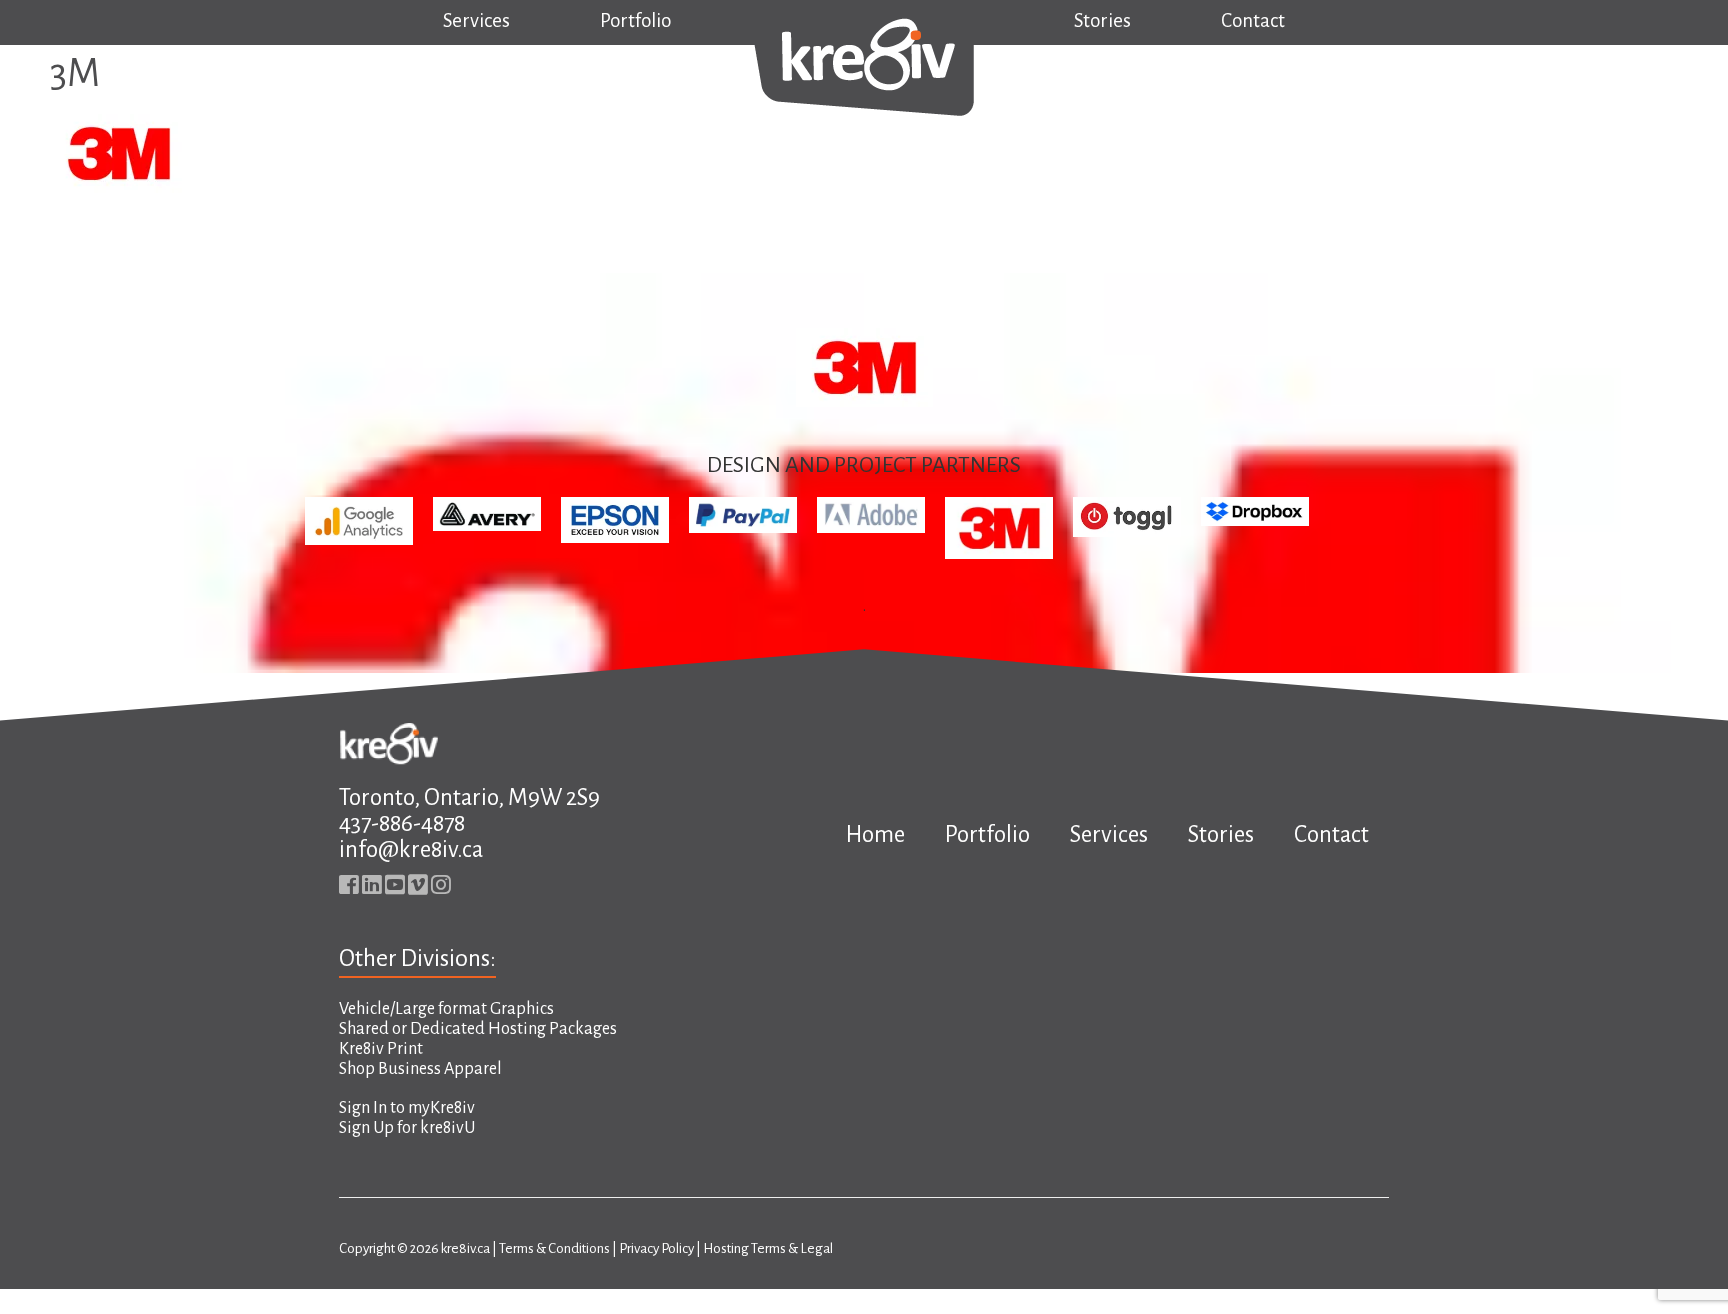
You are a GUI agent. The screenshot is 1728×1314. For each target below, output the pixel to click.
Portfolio (635, 20)
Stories (1102, 20)
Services (476, 20)
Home (875, 834)
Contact (1253, 20)
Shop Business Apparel (420, 1069)
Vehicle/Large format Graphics (446, 1009)
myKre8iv (441, 1108)
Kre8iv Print (381, 1049)
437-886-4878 (402, 823)
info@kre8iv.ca (411, 849)
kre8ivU (447, 1128)
